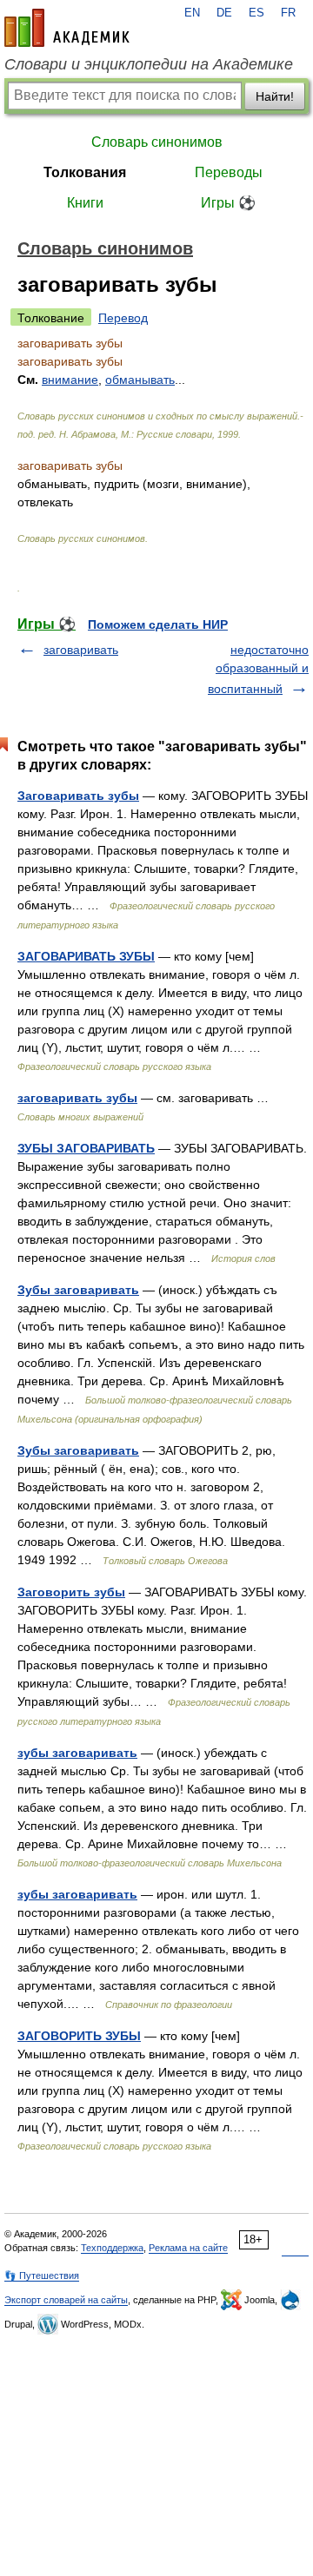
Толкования (85, 172)
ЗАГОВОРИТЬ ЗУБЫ (79, 2036)
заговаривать (81, 650)
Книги (85, 203)
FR (288, 13)
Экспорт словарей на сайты (66, 2300)
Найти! (275, 96)
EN (192, 13)
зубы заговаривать (77, 1753)
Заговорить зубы (71, 1592)
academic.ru (67, 28)
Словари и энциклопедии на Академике (149, 64)
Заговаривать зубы (78, 796)
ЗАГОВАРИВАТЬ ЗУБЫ (86, 956)
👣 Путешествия (42, 2275)
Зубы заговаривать (78, 1290)
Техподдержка (112, 2248)
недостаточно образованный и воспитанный (258, 669)
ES (256, 13)
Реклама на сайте (188, 2248)
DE (224, 13)
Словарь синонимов (157, 142)
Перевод (123, 318)
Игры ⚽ (228, 203)
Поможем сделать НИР (158, 624)
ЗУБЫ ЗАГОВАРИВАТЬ (86, 1148)
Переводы (229, 172)
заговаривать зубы (77, 1098)
